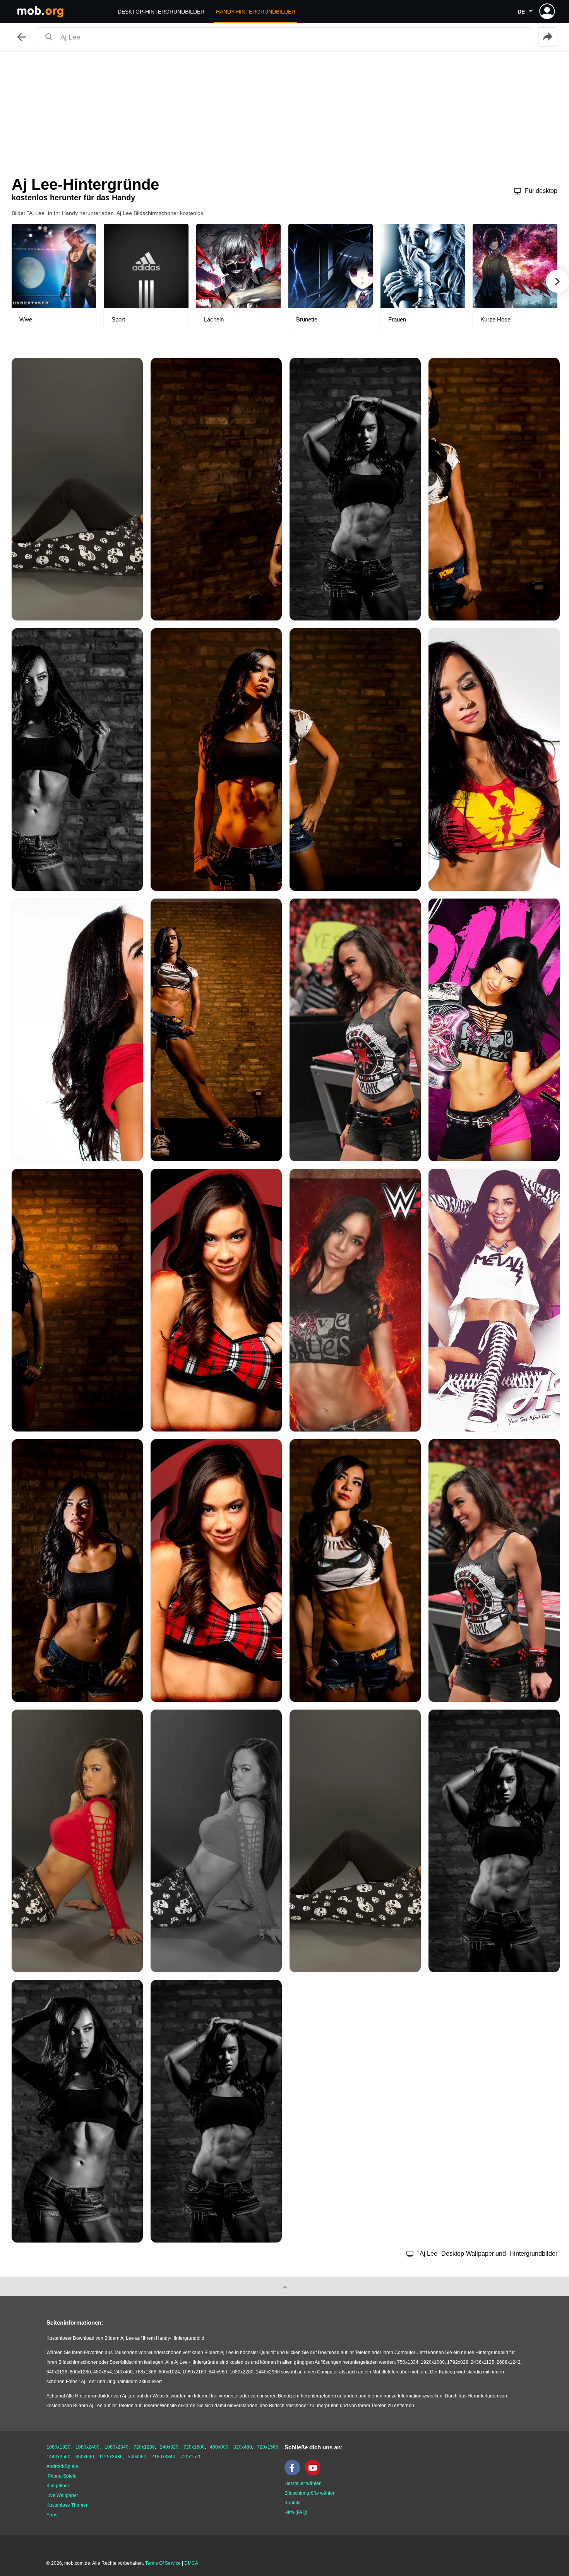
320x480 (243, 2447)
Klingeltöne (58, 2486)
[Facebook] (294, 2474)
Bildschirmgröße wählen (310, 2493)
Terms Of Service (163, 2563)
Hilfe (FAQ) (296, 2512)
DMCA (191, 2563)
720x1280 (144, 2447)
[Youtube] (315, 2474)
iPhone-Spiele (62, 2476)
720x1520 (191, 2457)
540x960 (137, 2457)
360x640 (85, 2457)
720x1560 (268, 2447)
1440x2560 (58, 2457)
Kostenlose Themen (68, 2505)
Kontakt (292, 2503)
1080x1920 (58, 2447)
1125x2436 (111, 2457)
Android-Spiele (62, 2466)
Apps (52, 2515)
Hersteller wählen (303, 2483)
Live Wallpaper (62, 2495)
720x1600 (194, 2447)
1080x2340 (117, 2447)
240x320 (169, 2447)
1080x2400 (87, 2447)
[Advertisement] (284, 110)
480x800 (219, 2447)
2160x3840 (163, 2457)
